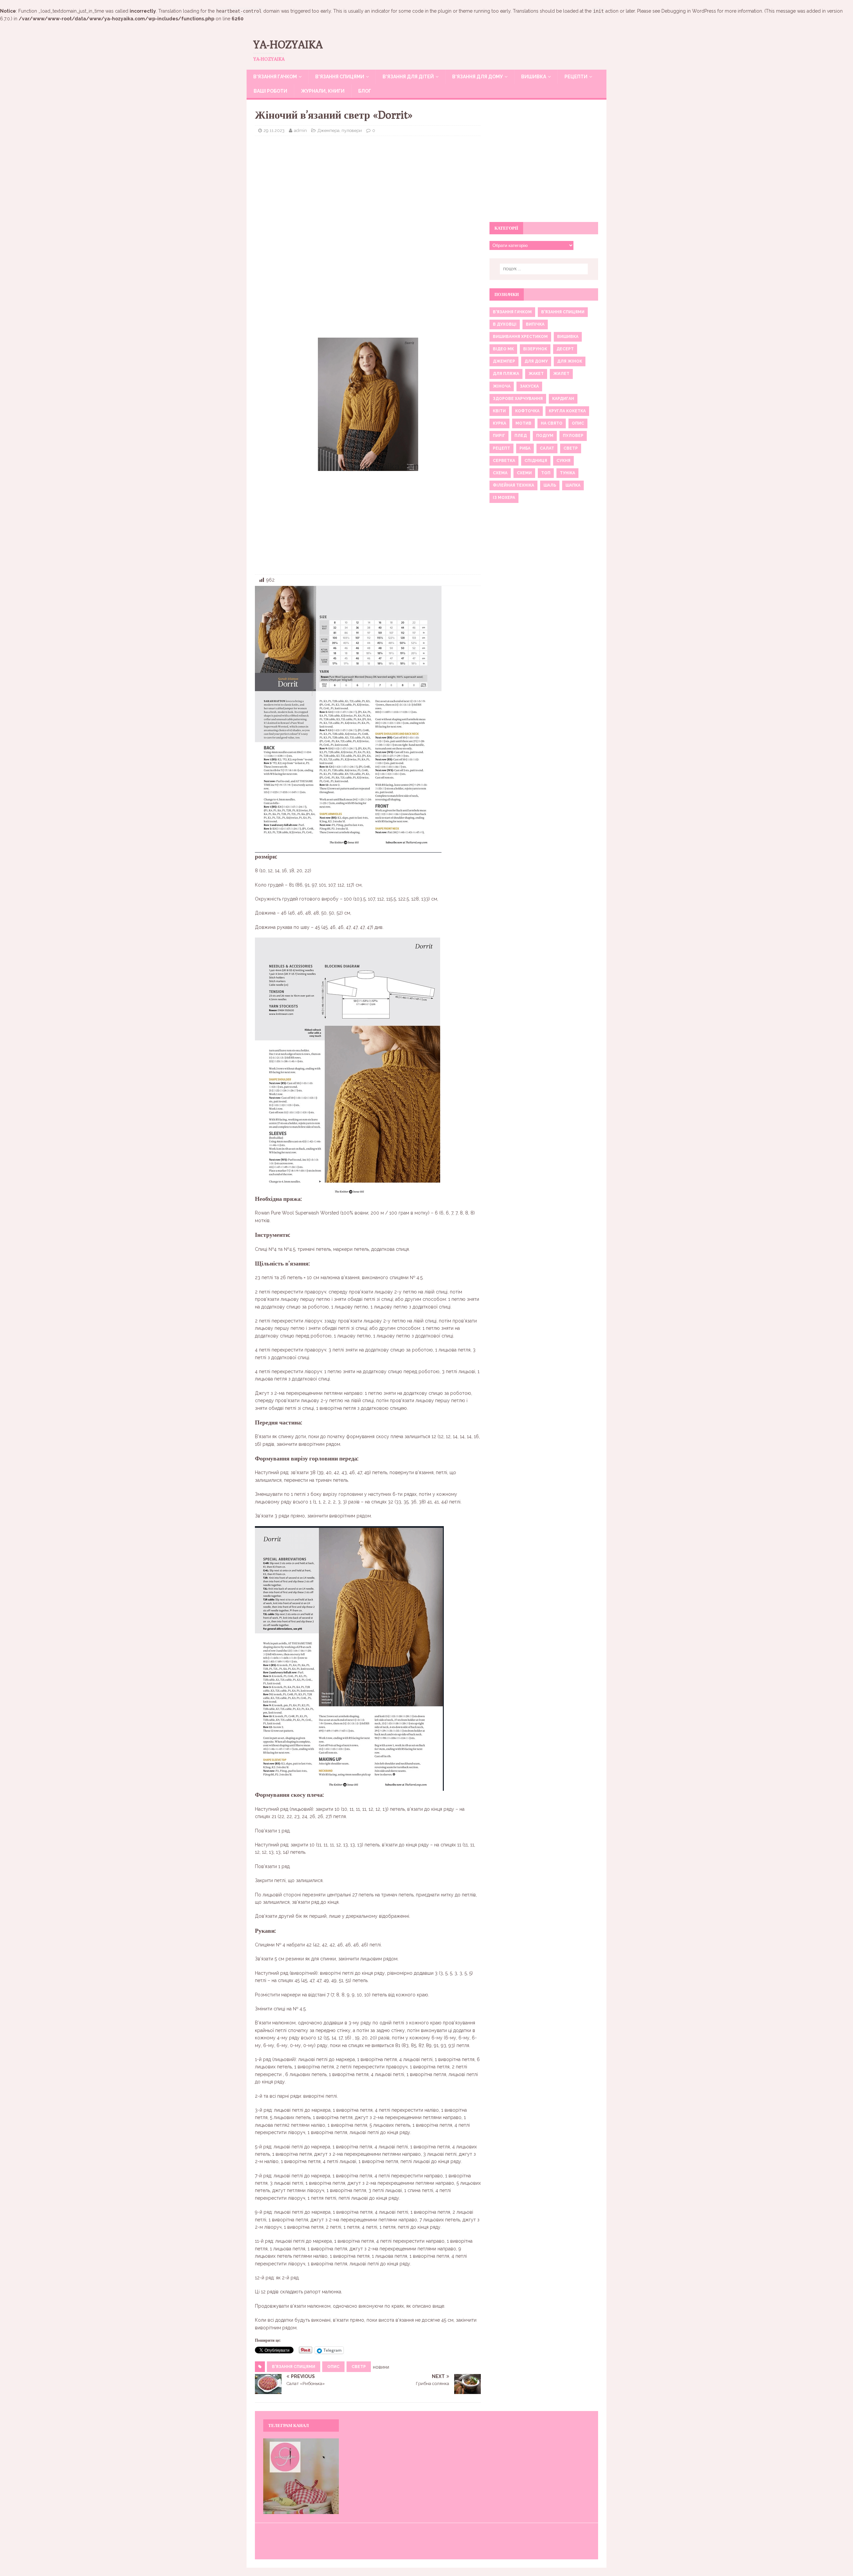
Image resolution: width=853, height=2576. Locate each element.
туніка (567, 473)
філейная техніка (513, 485)
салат (547, 448)
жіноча (502, 386)
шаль (550, 485)
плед (521, 436)
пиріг (499, 436)
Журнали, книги (323, 91)
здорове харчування (518, 399)
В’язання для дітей (408, 77)
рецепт (501, 448)
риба (525, 448)
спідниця (536, 461)
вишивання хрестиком (520, 337)
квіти (499, 411)
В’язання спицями (340, 77)
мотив (523, 423)
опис (333, 2367)
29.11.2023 (274, 130)
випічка (535, 324)
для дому (536, 361)
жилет (561, 374)
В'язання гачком (512, 312)
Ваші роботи (270, 91)
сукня (563, 461)
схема (500, 473)
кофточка (527, 411)
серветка (504, 461)
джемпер (504, 361)
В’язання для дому (477, 77)
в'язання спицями (294, 2367)
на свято (552, 423)
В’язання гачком (275, 77)
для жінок (570, 361)
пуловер (573, 436)
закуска (529, 386)
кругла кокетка (567, 411)
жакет (536, 374)
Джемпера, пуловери (340, 130)
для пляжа (506, 374)
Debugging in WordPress (689, 11)
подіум (545, 436)
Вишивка (534, 77)
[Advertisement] (368, 189)
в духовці (505, 324)
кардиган (563, 399)
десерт (565, 349)
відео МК (503, 349)
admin (300, 130)
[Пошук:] (544, 269)
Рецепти (576, 77)
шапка (573, 485)
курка (499, 423)
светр (359, 2367)
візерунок (535, 349)
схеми (524, 473)
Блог (365, 91)
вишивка (568, 337)
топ (546, 473)
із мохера (504, 498)
